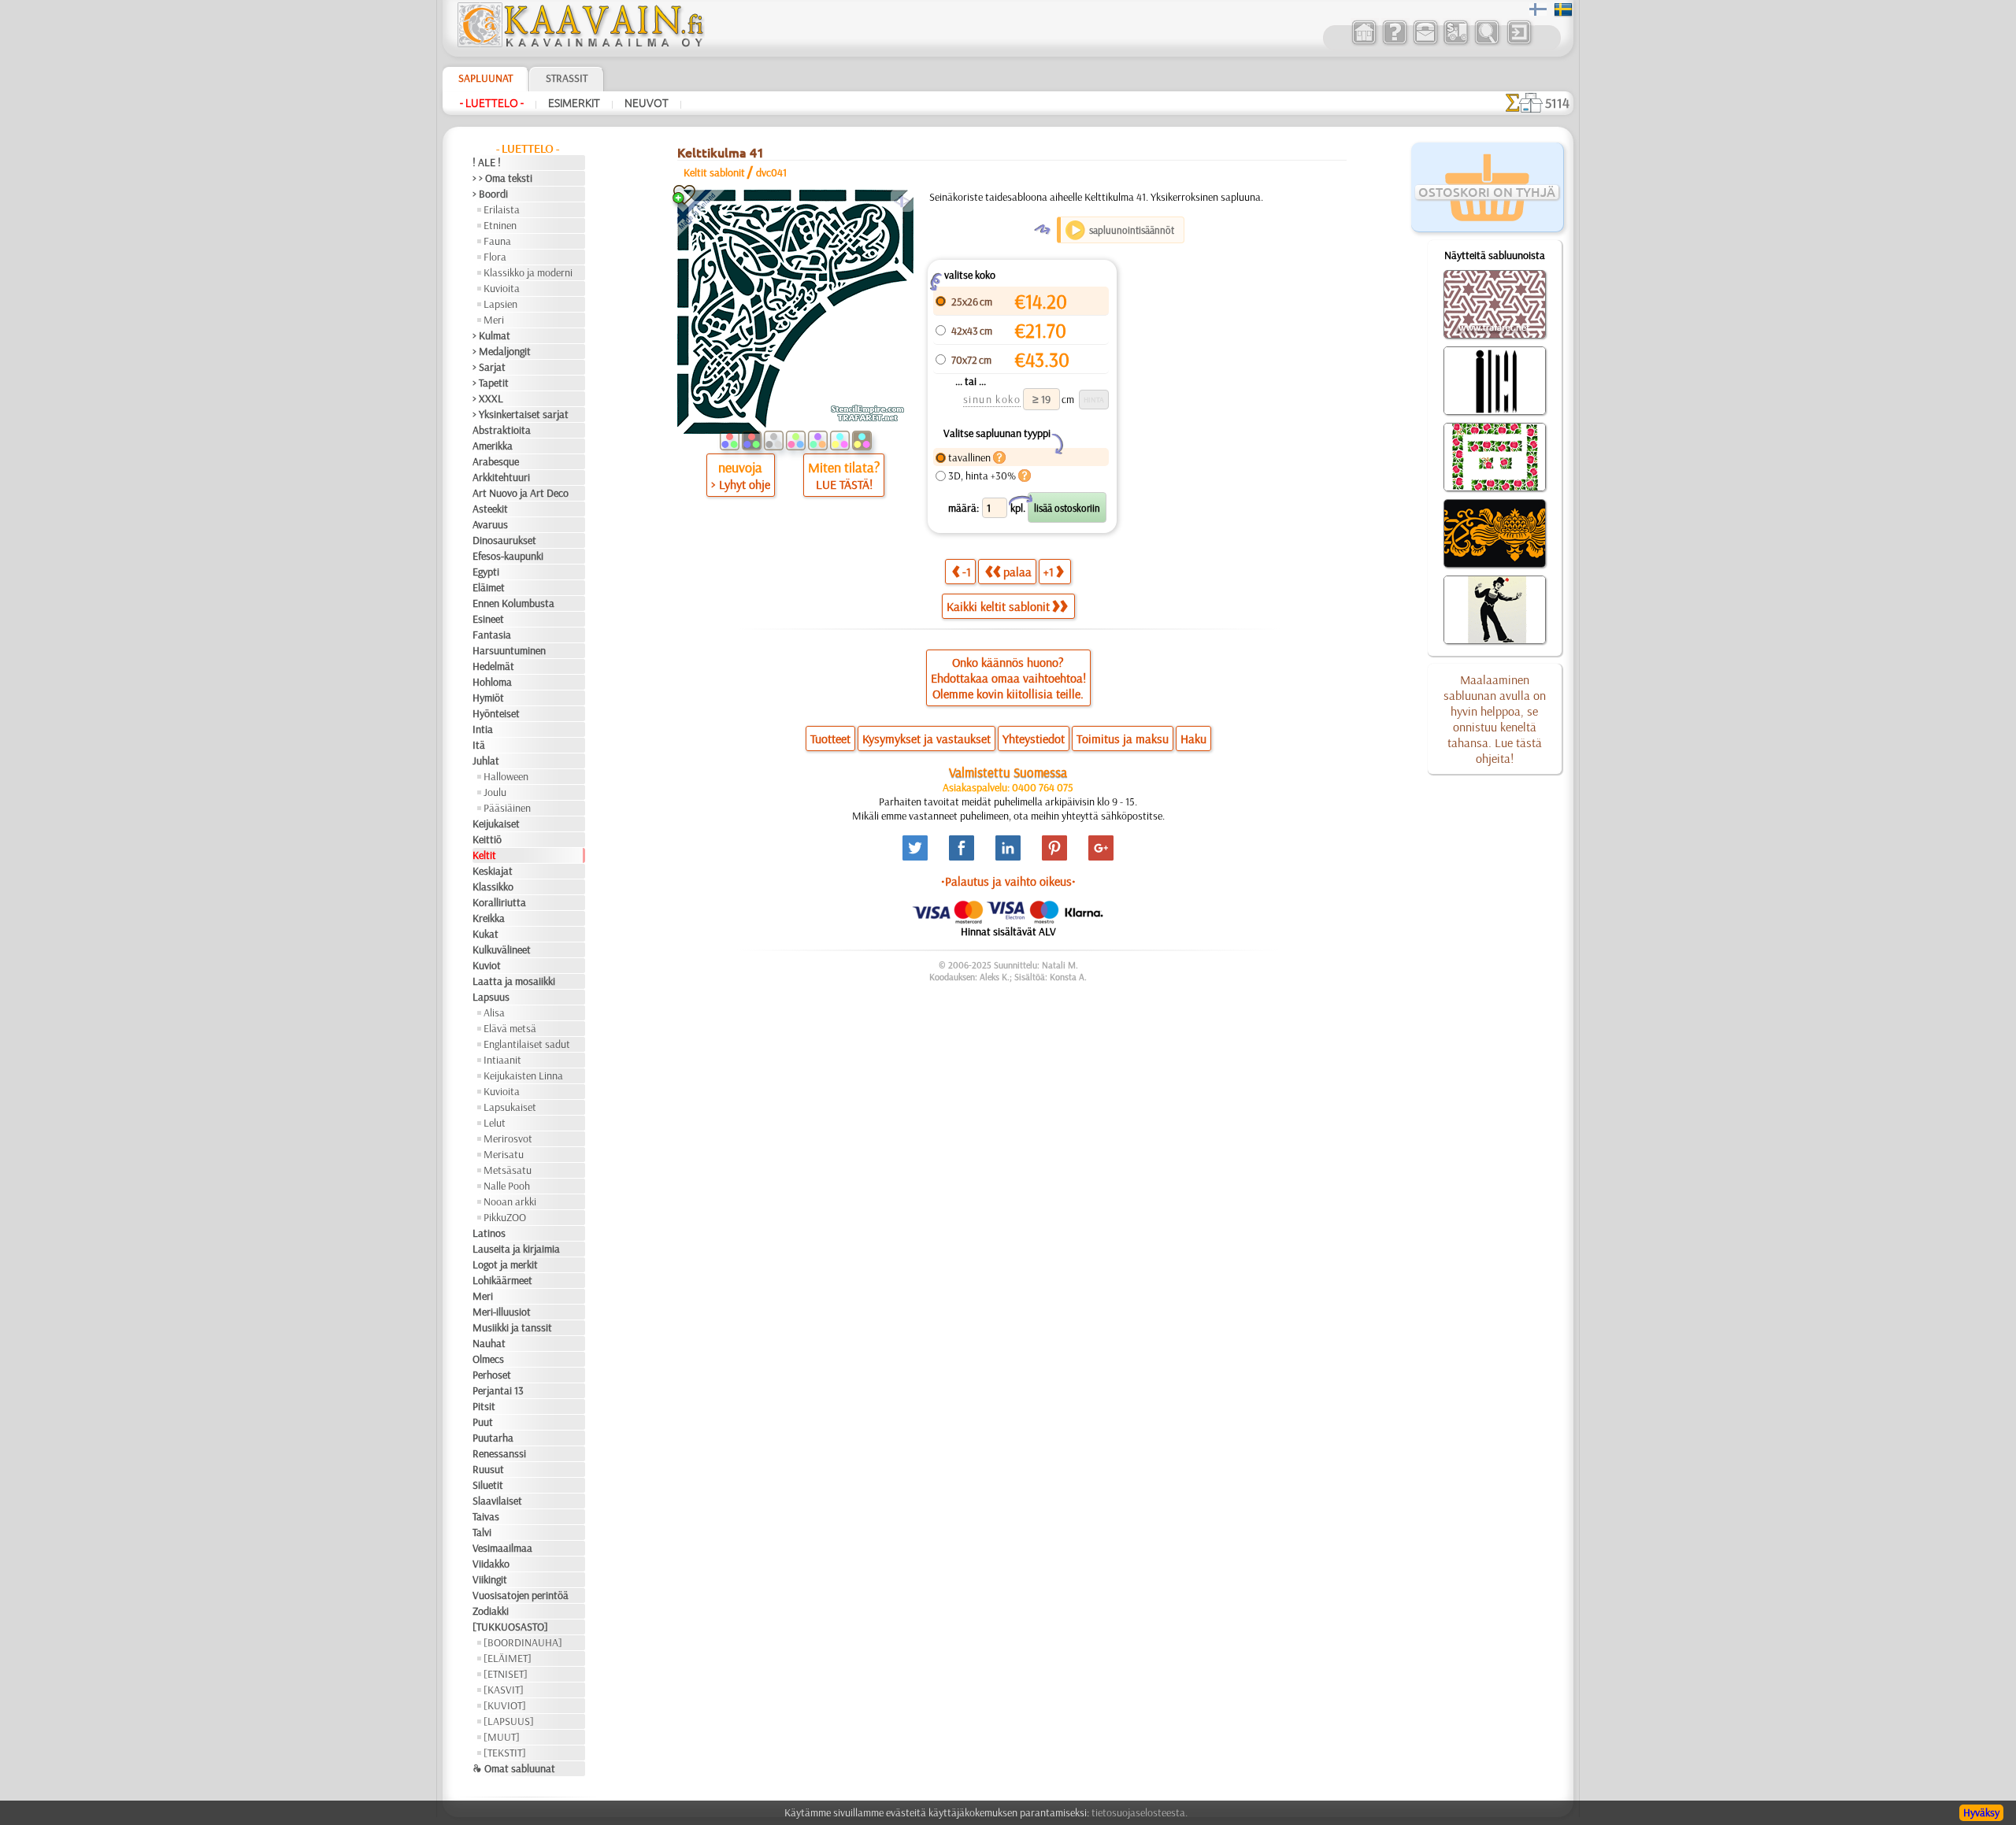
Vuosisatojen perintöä (521, 1595)
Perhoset (492, 1375)
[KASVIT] (504, 1690)
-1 (967, 572)
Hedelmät (493, 666)
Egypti (486, 572)
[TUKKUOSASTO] (510, 1627)
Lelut (495, 1123)
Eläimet (489, 587)
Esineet (488, 619)
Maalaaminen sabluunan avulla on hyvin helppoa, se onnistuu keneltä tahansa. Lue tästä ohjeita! (1495, 719)
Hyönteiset (496, 713)
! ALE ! (487, 162)
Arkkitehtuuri (501, 477)
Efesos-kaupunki (508, 556)
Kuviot (487, 965)
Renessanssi (499, 1453)
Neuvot (647, 103)
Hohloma (492, 682)
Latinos (489, 1233)
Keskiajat (493, 871)
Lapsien (500, 304)
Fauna (497, 241)
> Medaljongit (502, 351)
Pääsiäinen (507, 808)
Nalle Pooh (507, 1186)
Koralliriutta (499, 902)
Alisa (494, 1012)
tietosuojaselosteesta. (1140, 1812)
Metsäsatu (508, 1170)
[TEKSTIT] (505, 1753)
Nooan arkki (510, 1201)
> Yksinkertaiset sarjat (521, 414)
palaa (1017, 572)
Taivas (486, 1516)
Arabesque (496, 461)
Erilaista (502, 209)
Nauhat (489, 1343)
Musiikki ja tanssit (512, 1327)
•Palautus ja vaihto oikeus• (1008, 881)
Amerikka (493, 446)
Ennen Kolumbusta (513, 603)
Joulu (495, 792)
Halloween (506, 776)
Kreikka (489, 918)
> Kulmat (491, 335)
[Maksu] (1456, 43)
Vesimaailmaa (502, 1548)
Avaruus (490, 524)
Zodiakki (491, 1611)
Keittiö (487, 839)
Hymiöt (488, 698)
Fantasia (492, 635)
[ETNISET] (506, 1674)
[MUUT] (502, 1737)
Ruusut (488, 1469)
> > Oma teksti (502, 178)
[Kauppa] (1364, 43)
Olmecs (488, 1359)
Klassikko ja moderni (528, 272)
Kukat (485, 934)
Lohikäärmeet (502, 1280)
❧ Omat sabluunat (514, 1768)
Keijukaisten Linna (523, 1075)
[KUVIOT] (505, 1705)
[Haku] (1486, 43)
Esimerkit (574, 103)
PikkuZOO (505, 1217)
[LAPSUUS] (509, 1721)
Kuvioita (502, 288)
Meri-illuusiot (502, 1312)
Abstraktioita (502, 430)
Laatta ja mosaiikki (514, 981)
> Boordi (490, 194)
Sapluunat (485, 78)
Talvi (482, 1532)
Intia (483, 729)
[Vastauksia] (1394, 43)
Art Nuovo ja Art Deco (521, 493)
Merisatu (504, 1154)
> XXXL (488, 398)
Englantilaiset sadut (527, 1044)
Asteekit (490, 509)
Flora (495, 257)
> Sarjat (489, 367)
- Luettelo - (492, 103)
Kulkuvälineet (502, 950)
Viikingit (490, 1579)
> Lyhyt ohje (741, 484)
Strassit (567, 78)
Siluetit (488, 1485)
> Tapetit (491, 383)
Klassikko (493, 887)
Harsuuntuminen (509, 650)
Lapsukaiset (510, 1107)
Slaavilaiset (497, 1501)
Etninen (500, 225)
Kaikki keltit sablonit (998, 606)
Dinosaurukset (504, 540)
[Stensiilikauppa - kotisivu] (580, 43)
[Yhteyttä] (1425, 43)
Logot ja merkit (505, 1264)
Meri (494, 320)
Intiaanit (502, 1060)
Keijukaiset (496, 824)
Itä (479, 745)
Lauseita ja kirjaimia (516, 1249)
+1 (1049, 572)
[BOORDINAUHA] (523, 1642)
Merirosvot (508, 1138)
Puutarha (493, 1438)
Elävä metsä (510, 1028)
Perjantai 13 (498, 1390)
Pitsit (484, 1406)
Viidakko (491, 1564)
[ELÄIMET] (508, 1658)
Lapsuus (491, 997)
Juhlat (486, 761)
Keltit (484, 855)
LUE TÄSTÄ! (844, 484)
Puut (483, 1422)
